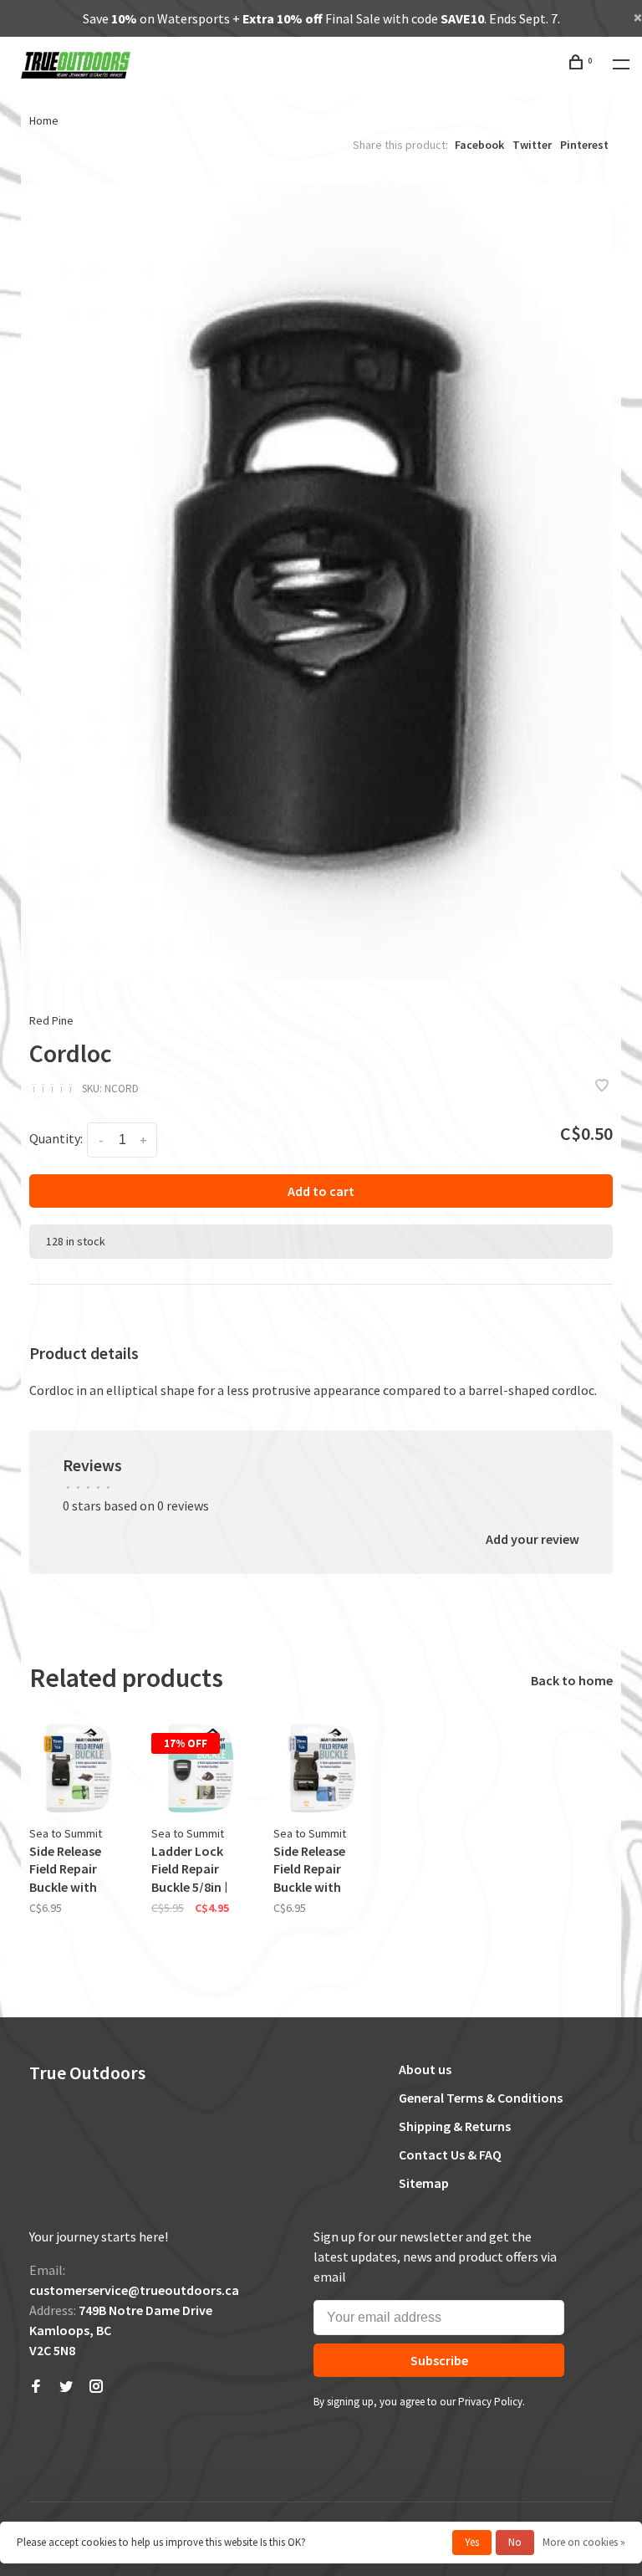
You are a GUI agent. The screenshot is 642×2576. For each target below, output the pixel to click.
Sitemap (424, 2183)
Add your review (532, 1539)
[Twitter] (66, 2387)
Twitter (532, 145)
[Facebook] (36, 2387)
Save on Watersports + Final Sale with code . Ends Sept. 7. (321, 18)
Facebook (479, 145)
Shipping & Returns (455, 2126)
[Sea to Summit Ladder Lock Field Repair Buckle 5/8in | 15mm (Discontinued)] (200, 1768)
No (515, 2542)
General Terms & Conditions (481, 2098)
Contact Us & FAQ (450, 2154)
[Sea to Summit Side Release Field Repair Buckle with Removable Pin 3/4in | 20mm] (322, 1768)
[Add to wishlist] (602, 1086)
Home (44, 120)
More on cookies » (584, 2542)
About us (425, 2069)
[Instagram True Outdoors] (96, 2387)
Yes (472, 2542)
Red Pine (51, 1020)
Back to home (572, 1680)
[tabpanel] (321, 582)
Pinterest (584, 145)
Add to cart (321, 1191)
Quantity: (56, 1138)
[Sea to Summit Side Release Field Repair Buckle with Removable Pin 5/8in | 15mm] (78, 1768)
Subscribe (439, 2360)
